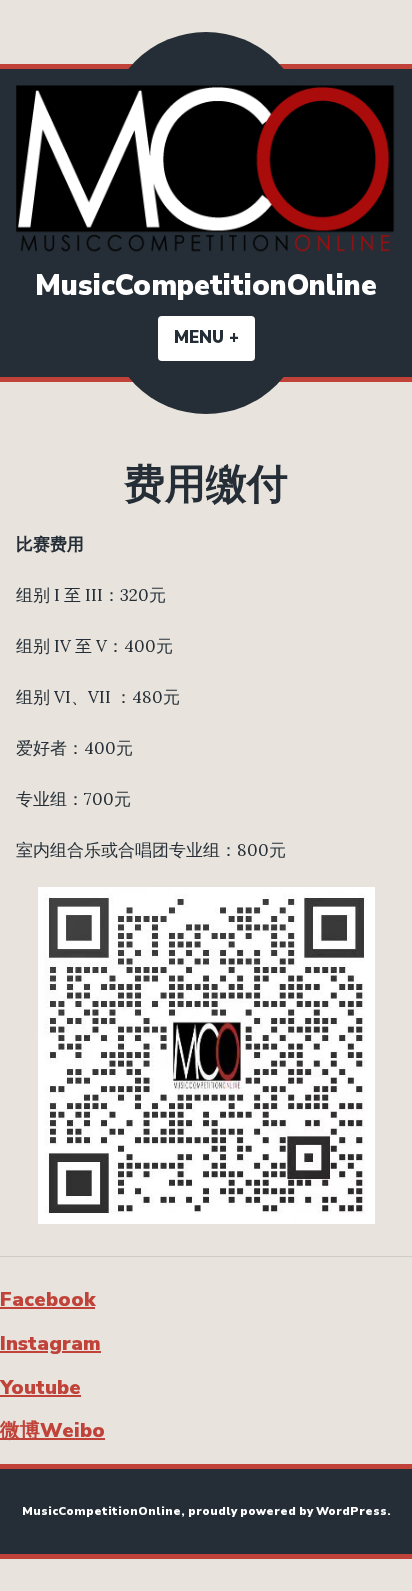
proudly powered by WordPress (287, 1511)
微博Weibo (52, 1430)
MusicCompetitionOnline (206, 285)
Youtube (40, 1387)
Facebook (47, 1299)
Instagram (50, 1343)
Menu (214, 337)
